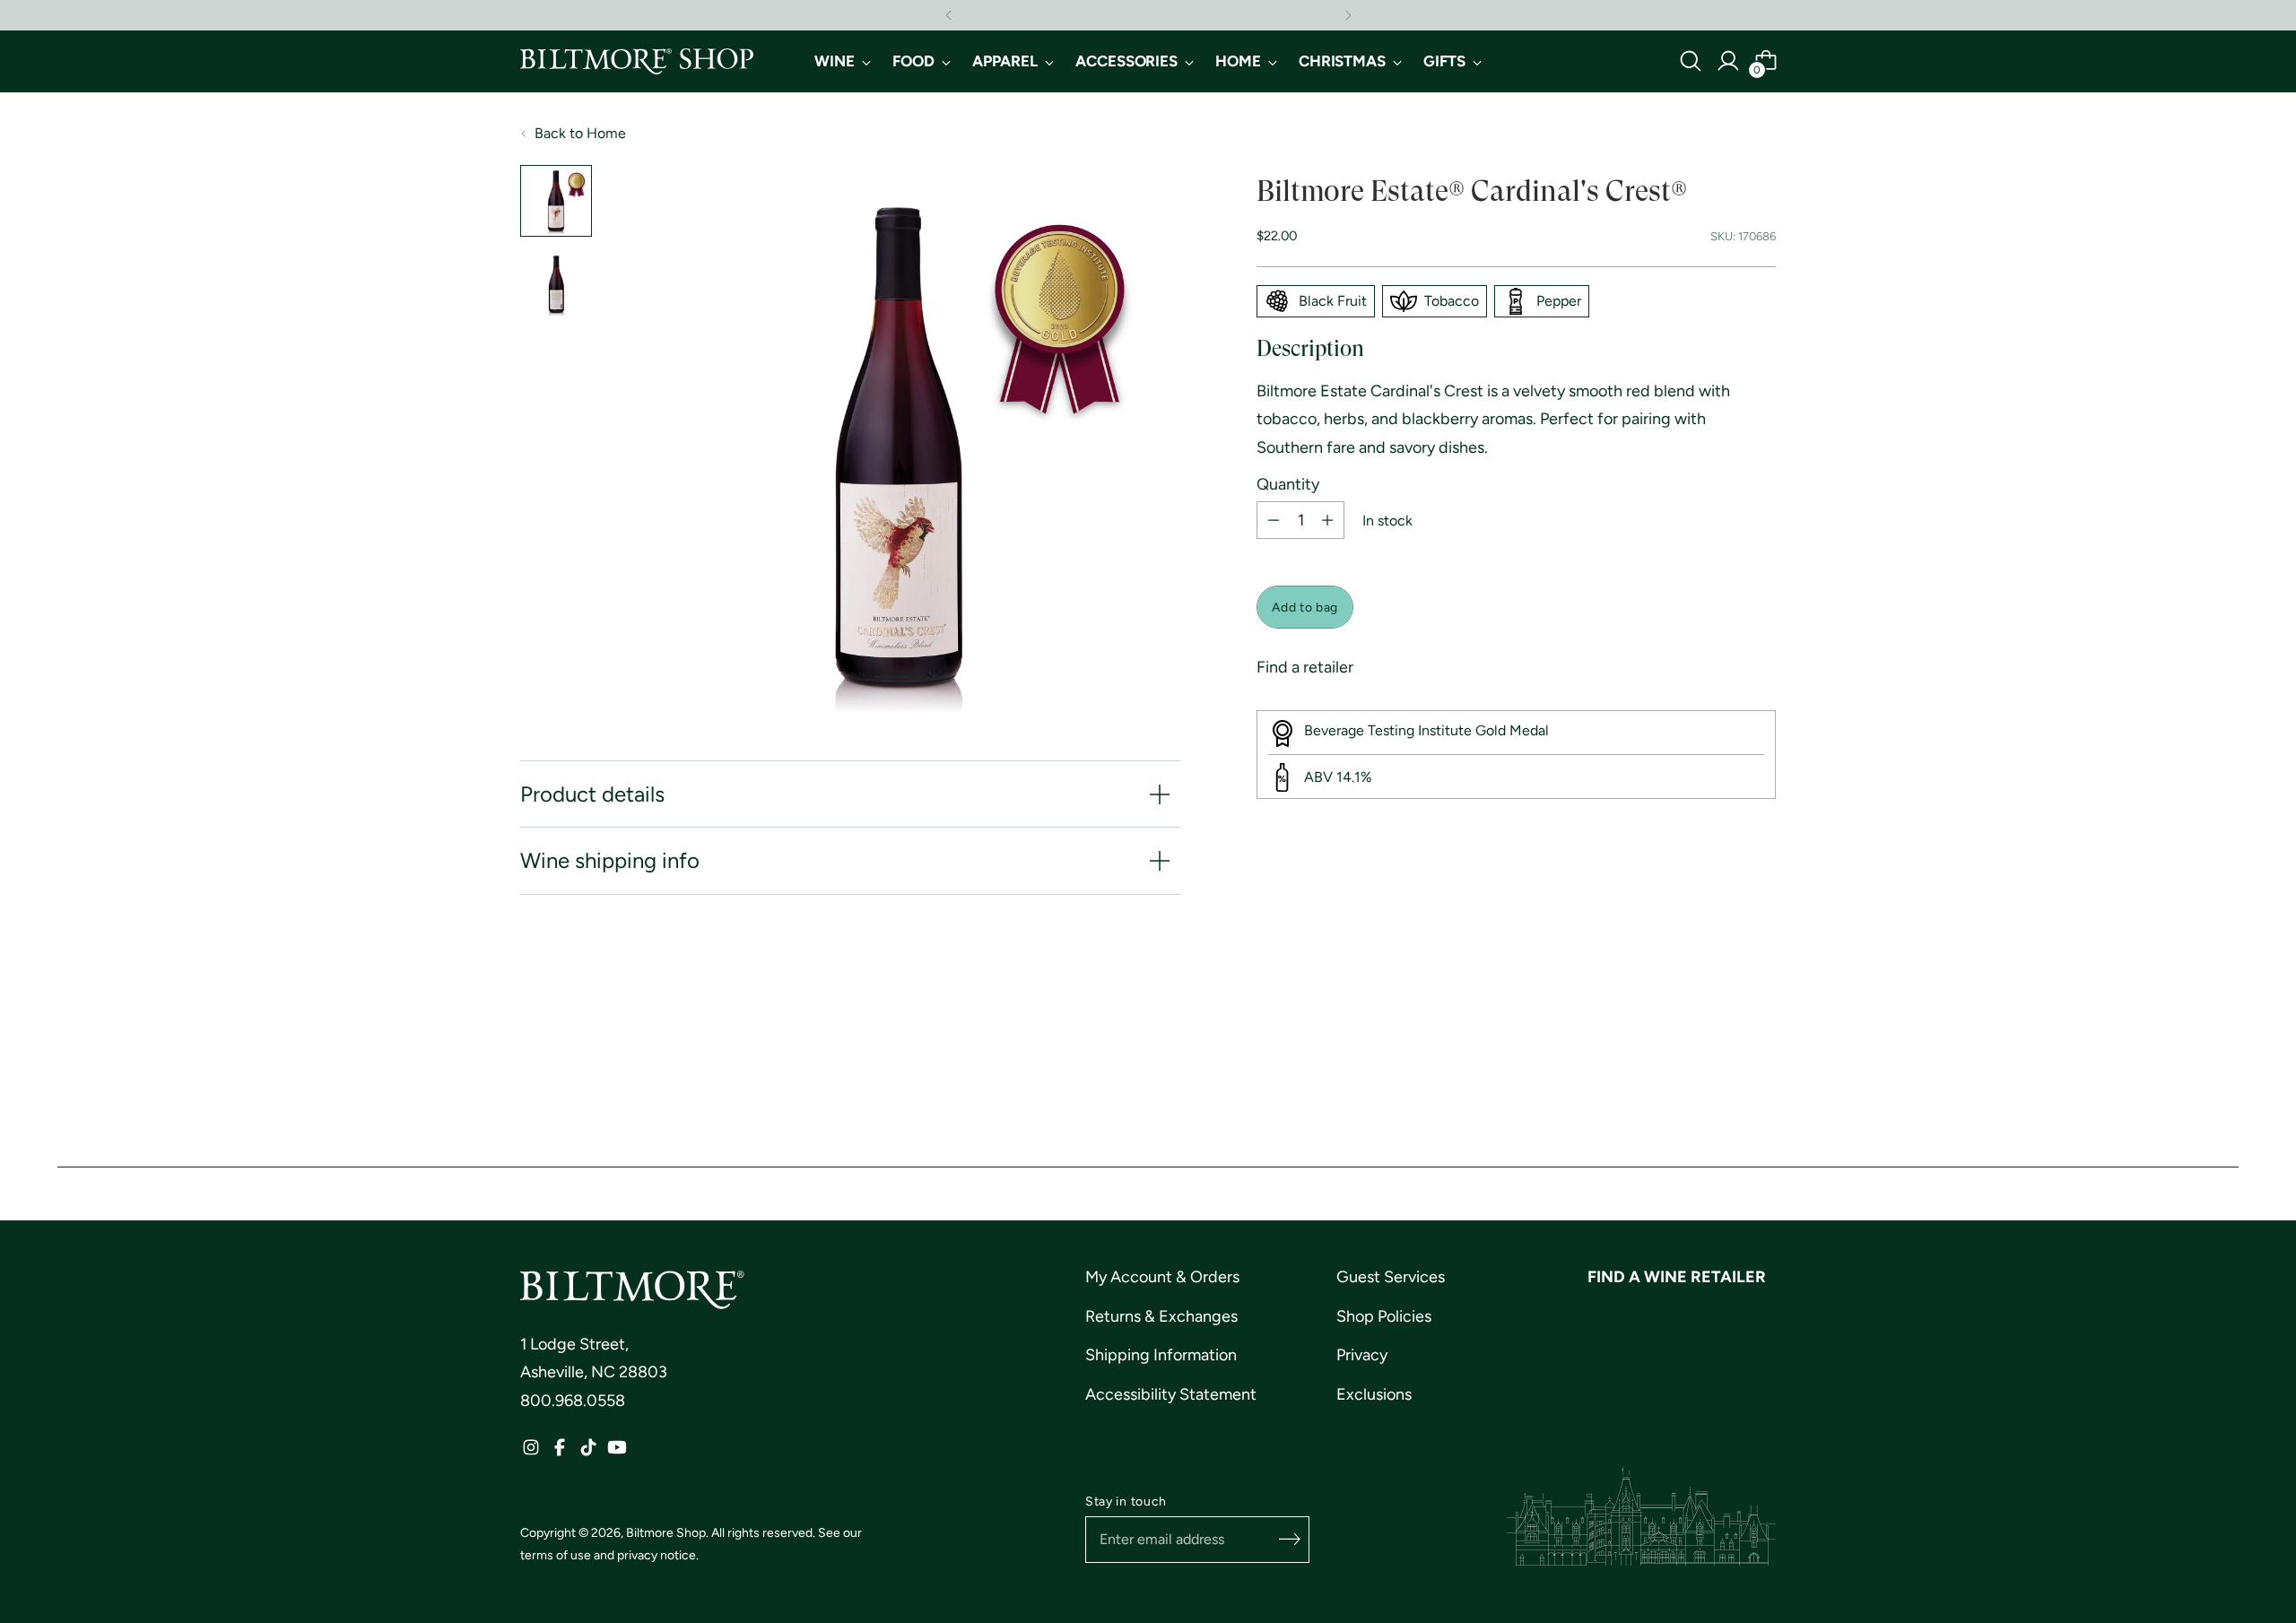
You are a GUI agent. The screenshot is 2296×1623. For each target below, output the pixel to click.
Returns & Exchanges (1161, 1316)
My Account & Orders (1162, 1277)
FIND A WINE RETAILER (1677, 1277)
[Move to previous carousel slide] (1719, 1052)
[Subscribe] (1290, 1540)
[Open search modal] (1691, 61)
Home (606, 133)
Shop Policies (1384, 1316)
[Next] (1348, 15)
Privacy (1362, 1355)
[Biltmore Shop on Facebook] (560, 1452)
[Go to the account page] (1728, 61)
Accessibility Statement (1171, 1394)
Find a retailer (1305, 667)
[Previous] (949, 15)
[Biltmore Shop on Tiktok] (588, 1452)
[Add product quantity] (1327, 520)
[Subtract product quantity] (1274, 520)
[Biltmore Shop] (637, 61)
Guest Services (1391, 1277)
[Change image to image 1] (556, 201)
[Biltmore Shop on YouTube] (617, 1452)
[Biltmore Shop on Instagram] (531, 1452)
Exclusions (1374, 1394)
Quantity (1288, 485)
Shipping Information (1161, 1355)
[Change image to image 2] (556, 283)
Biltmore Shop (666, 1532)
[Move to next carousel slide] (1761, 1051)
